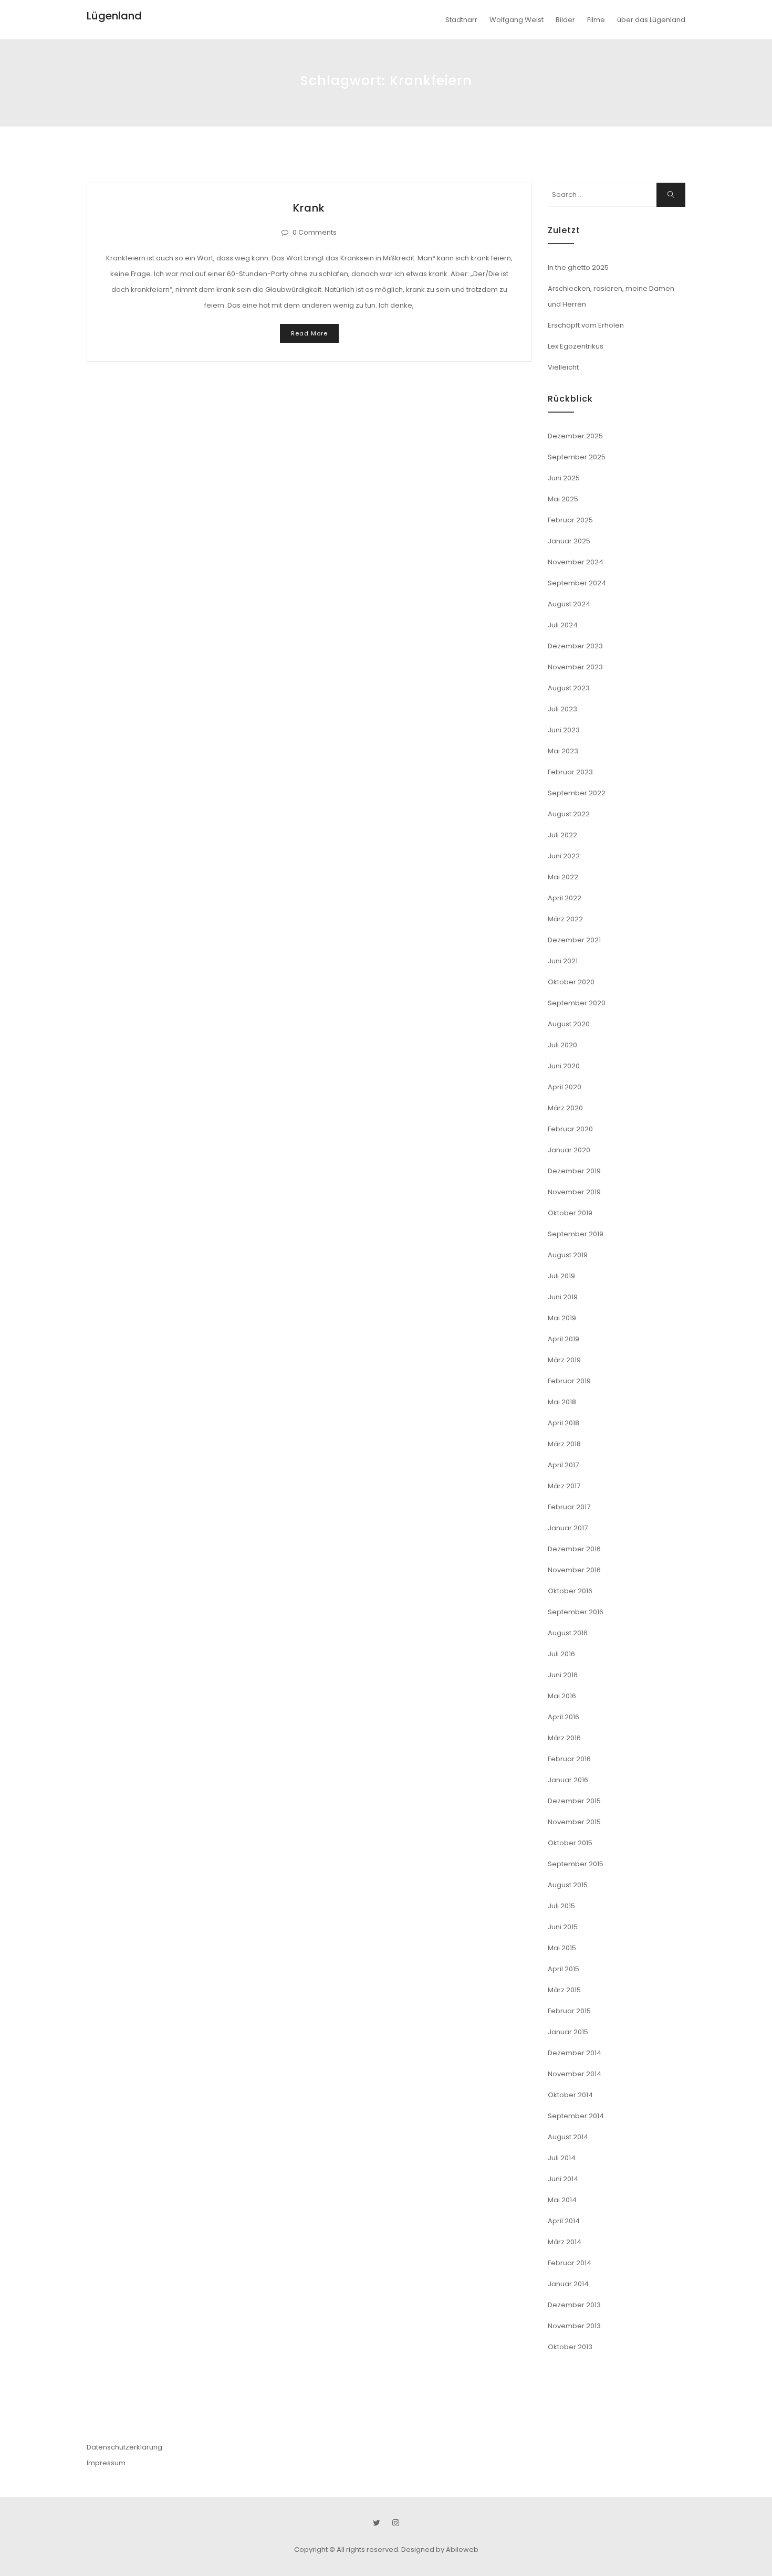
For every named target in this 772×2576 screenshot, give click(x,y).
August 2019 (568, 1255)
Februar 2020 (570, 1129)
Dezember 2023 (575, 646)
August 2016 (568, 1633)
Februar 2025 (570, 520)
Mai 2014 (562, 2200)
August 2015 (568, 1885)
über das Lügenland (651, 20)
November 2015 (574, 1822)
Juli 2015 (561, 1906)
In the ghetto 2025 (578, 267)
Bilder (565, 20)
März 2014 (565, 2242)
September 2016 (576, 1612)
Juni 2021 (563, 961)
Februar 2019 (569, 1381)
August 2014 (568, 2137)
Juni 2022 (564, 856)
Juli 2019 (561, 1276)
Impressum (106, 2463)
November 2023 (575, 667)
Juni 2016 (563, 1675)
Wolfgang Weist (517, 20)
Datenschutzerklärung (124, 2447)
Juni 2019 (563, 1297)
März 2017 (564, 1486)
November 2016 (574, 1570)
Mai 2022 (563, 877)
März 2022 (565, 919)
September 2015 (576, 1864)
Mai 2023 (563, 751)
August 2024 (569, 604)
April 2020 (565, 1087)
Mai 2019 (562, 1318)
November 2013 (574, 2326)
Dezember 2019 (574, 1171)
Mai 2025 (563, 499)
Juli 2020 (562, 1045)
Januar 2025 (569, 541)
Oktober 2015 (570, 1843)
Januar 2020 (569, 1150)
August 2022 (569, 814)
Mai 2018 (562, 1402)
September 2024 (577, 583)
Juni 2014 (563, 2179)
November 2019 (574, 1192)
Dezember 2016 (574, 1549)
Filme (596, 20)
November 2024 (576, 562)
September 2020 (577, 1003)
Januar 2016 (568, 1780)
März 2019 (564, 1360)
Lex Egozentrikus (576, 346)
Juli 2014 (562, 2158)
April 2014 (564, 2221)
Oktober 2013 (570, 2347)
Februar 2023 (570, 772)
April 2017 (563, 1465)
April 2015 (564, 1969)
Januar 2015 (568, 2032)
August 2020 (569, 1024)
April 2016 (564, 1717)
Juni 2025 (564, 478)
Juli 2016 (561, 1654)
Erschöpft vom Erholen (586, 325)
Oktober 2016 (570, 1591)
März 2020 (565, 1108)
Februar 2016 (569, 1759)
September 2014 (576, 2116)
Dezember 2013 (574, 2305)
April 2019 (564, 1339)
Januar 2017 (568, 1528)
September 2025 (577, 457)
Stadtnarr (461, 20)
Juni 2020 (564, 1066)
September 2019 (576, 1234)
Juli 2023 (562, 709)
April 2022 (565, 898)
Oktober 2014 (570, 2095)
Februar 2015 (569, 2011)
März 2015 (564, 1990)
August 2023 (569, 688)
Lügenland (114, 16)
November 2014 (575, 2074)
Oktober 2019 (570, 1213)
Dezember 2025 (575, 436)
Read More (309, 333)
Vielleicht (563, 367)
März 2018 (564, 1444)
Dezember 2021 (574, 940)
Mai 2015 (562, 1948)
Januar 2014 (568, 2284)
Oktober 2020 (571, 982)
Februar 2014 (570, 2263)
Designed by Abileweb (440, 2549)
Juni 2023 (564, 730)
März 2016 (564, 1738)
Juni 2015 (563, 1927)
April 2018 (564, 1423)
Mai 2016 (562, 1696)
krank (309, 208)
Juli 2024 (563, 625)
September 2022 (577, 793)
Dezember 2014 (575, 2053)
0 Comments (315, 232)
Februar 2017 (569, 1507)
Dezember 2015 (574, 1801)
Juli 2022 (562, 835)
